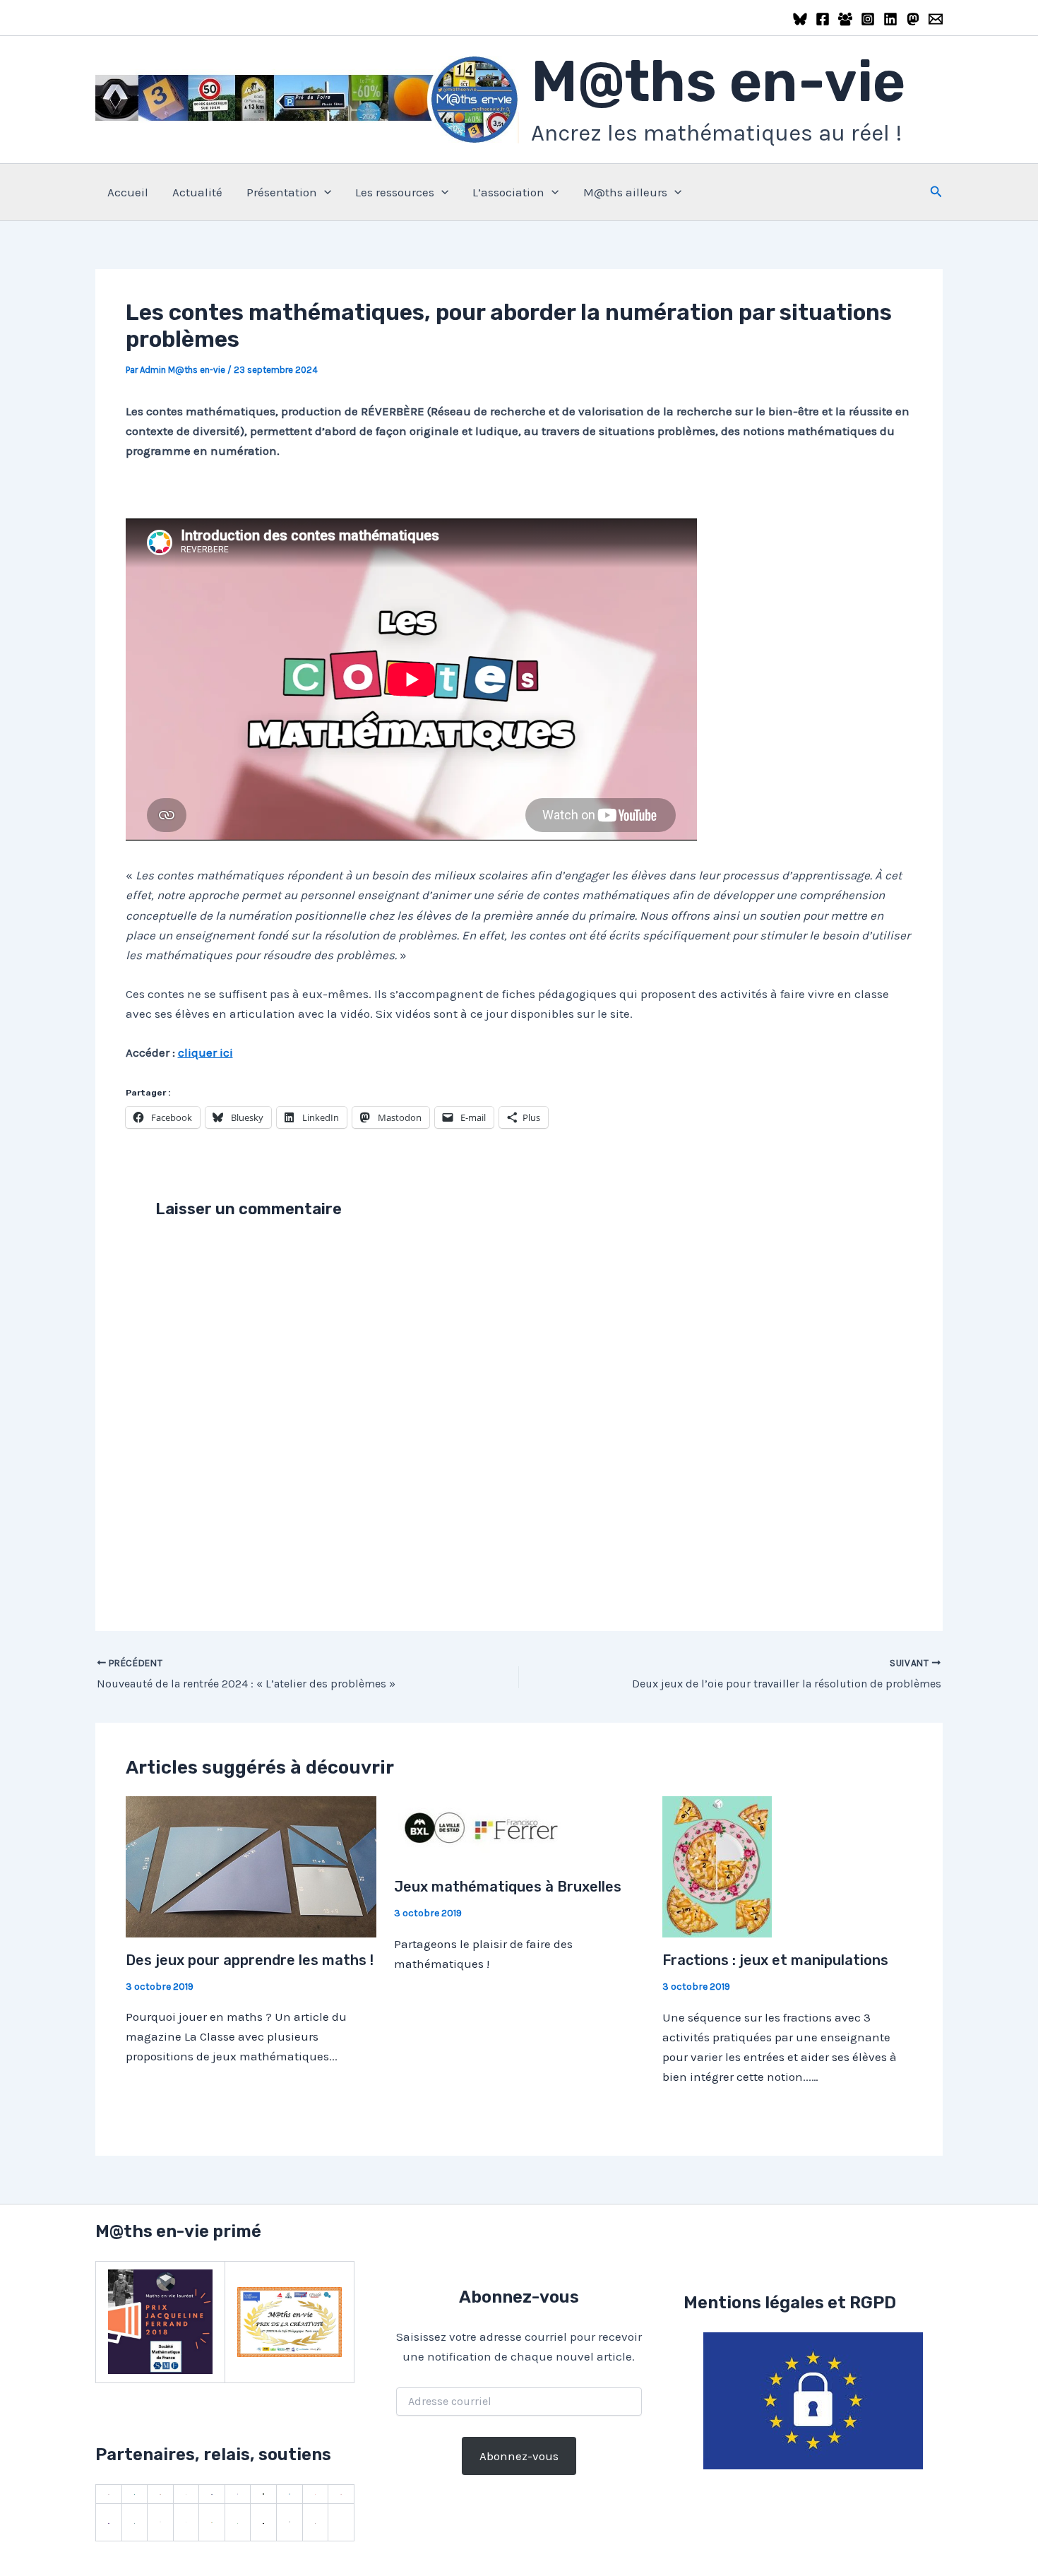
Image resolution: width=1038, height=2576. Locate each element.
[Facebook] (823, 19)
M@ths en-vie (718, 82)
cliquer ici (205, 1052)
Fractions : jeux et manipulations (775, 1960)
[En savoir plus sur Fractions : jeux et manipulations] (717, 1865)
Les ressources (395, 192)
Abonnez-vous (519, 2456)
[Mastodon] (913, 19)
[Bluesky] (800, 19)
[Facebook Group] (845, 19)
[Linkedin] (890, 19)
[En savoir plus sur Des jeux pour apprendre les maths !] (251, 1865)
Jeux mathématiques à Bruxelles (508, 1887)
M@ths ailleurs (625, 192)
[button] (324, 192)
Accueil (128, 192)
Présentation (282, 192)
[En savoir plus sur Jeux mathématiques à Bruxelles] (482, 1829)
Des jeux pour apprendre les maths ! (250, 1960)
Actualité (197, 192)
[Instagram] (868, 19)
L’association (508, 192)
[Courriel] (936, 19)
